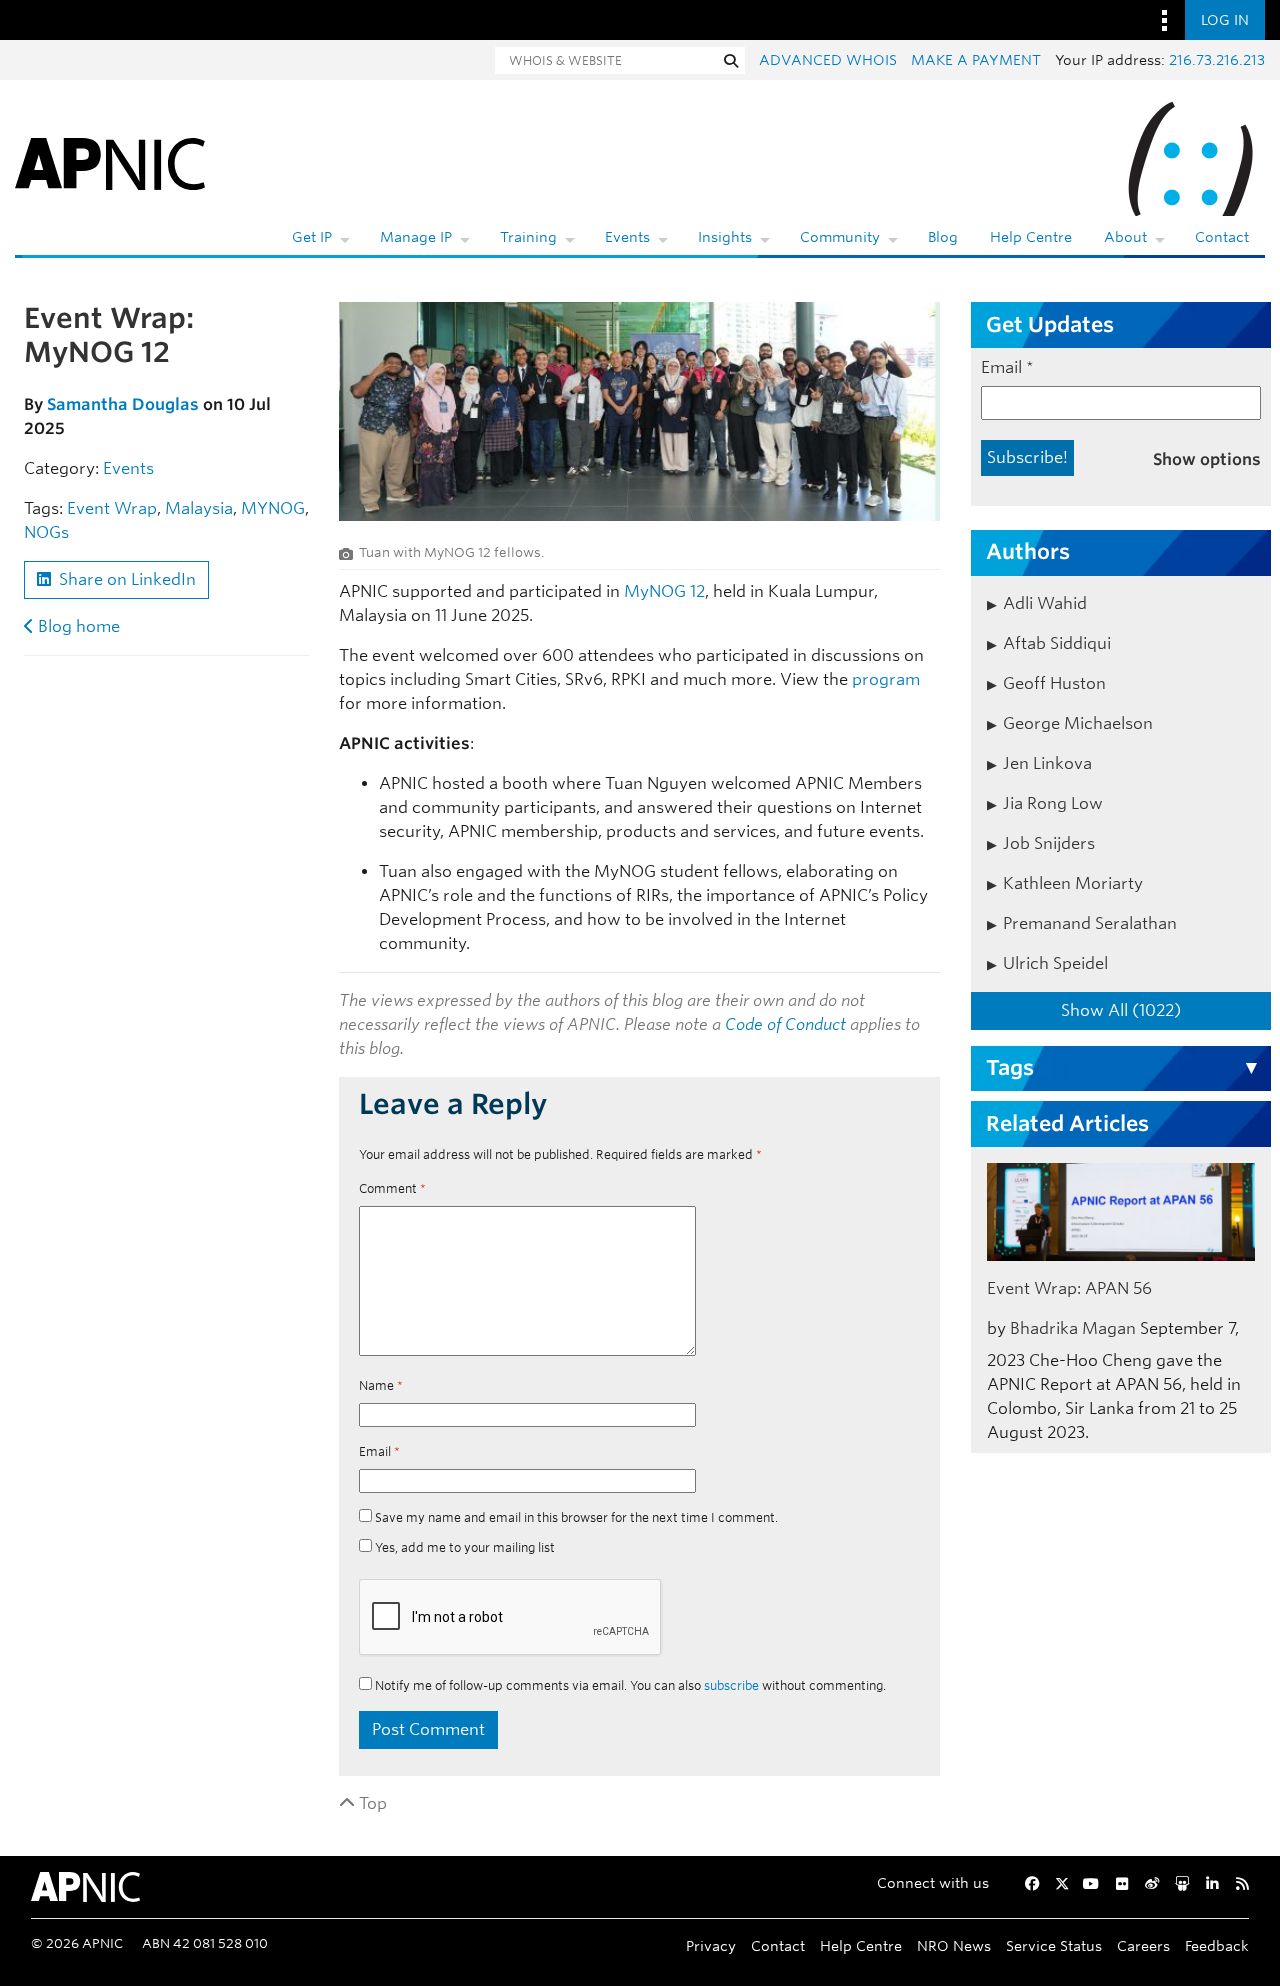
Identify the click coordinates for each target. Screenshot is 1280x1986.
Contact (1222, 237)
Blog (943, 237)
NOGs (46, 532)
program (886, 679)
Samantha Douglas (123, 404)
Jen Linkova (1047, 763)
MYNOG (273, 508)
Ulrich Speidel (1055, 963)
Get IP (312, 237)
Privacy (711, 1945)
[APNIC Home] (110, 160)
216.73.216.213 (1217, 60)
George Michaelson (1078, 723)
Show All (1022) (1121, 1010)
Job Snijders (1049, 843)
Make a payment (976, 60)
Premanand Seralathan (1090, 923)
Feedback (1217, 1945)
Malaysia (199, 508)
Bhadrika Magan (1073, 1328)
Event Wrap (112, 508)
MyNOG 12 (664, 591)
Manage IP (416, 237)
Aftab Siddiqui (1057, 643)
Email (379, 1451)
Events (627, 237)
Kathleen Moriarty (1073, 883)
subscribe (731, 1685)
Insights (725, 237)
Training (528, 237)
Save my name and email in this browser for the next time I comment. (576, 1517)
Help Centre (1031, 237)
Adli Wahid (1045, 603)
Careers (1143, 1945)
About (1125, 237)
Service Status (1054, 1945)
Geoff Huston (1054, 683)
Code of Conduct (785, 1024)
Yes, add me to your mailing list (463, 1547)
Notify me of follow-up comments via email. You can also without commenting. (629, 1685)
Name (381, 1385)
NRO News (954, 1945)
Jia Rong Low (1053, 803)
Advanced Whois (828, 60)
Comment (392, 1188)
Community (840, 237)
